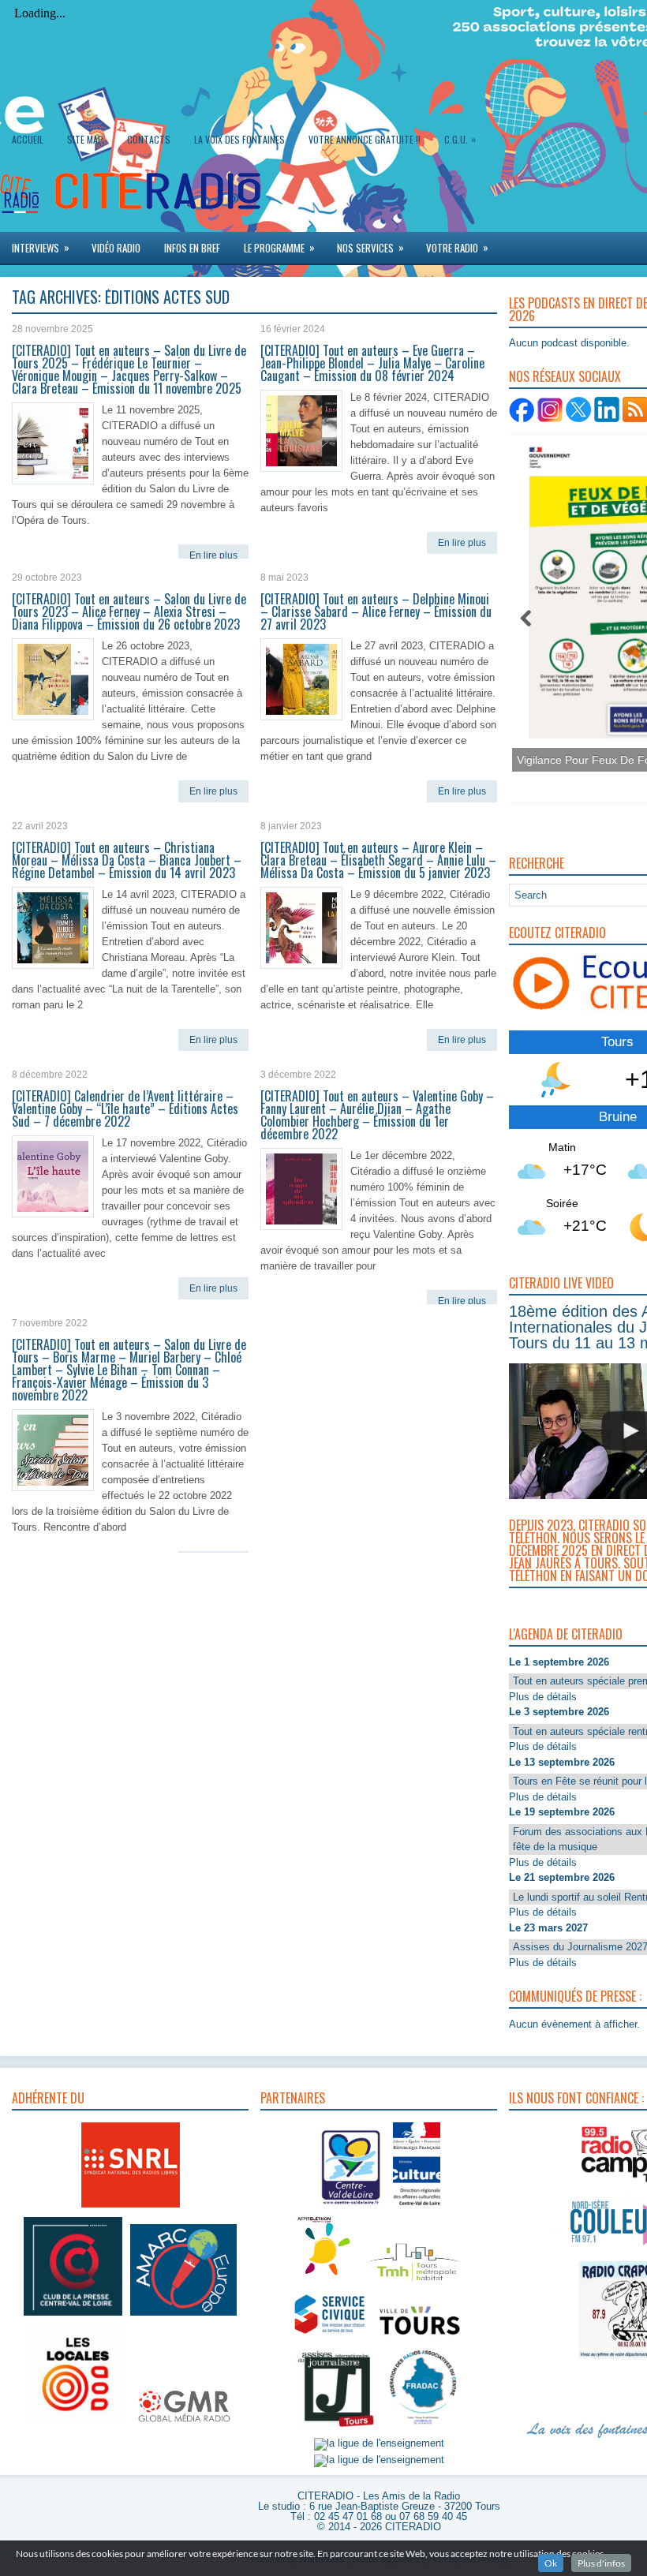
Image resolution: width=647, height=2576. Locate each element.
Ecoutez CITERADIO (557, 933)
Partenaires (293, 2098)
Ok (551, 2563)
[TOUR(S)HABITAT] (414, 2282)
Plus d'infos (601, 2563)
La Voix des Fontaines (239, 139)
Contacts (149, 139)
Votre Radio (457, 247)
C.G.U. (460, 139)
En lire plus (213, 555)
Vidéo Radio (116, 248)
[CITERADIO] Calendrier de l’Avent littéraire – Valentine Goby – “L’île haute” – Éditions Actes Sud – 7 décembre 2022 (125, 1109)
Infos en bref (192, 248)
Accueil (28, 139)
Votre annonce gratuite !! (365, 139)
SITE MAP (85, 139)
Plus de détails (543, 1697)
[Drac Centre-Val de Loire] (352, 2207)
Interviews (41, 247)
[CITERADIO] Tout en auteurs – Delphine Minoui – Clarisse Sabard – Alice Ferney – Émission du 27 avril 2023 (376, 611)
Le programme (279, 247)
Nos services (370, 247)
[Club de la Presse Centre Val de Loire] (73, 2316)
